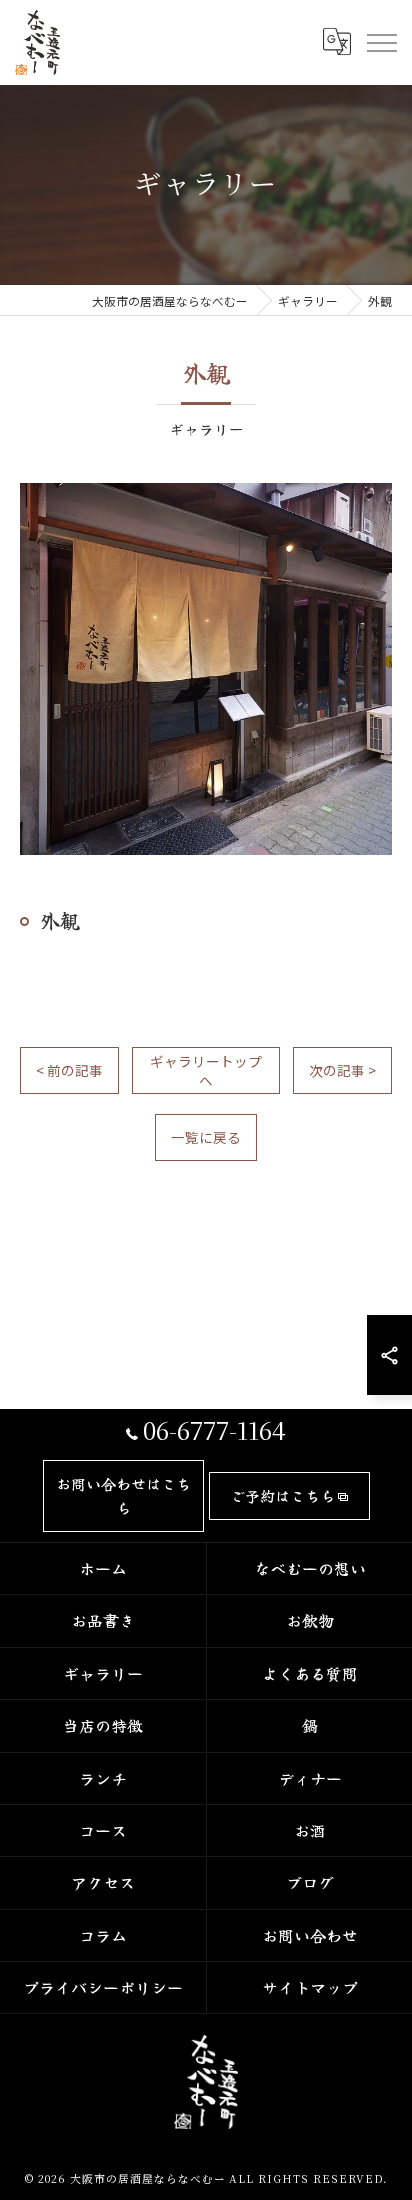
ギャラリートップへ (206, 1070)
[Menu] (381, 42)
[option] (206, 669)
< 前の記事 (69, 1070)
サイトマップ (310, 1987)
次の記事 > (342, 1070)
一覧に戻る (206, 1137)
